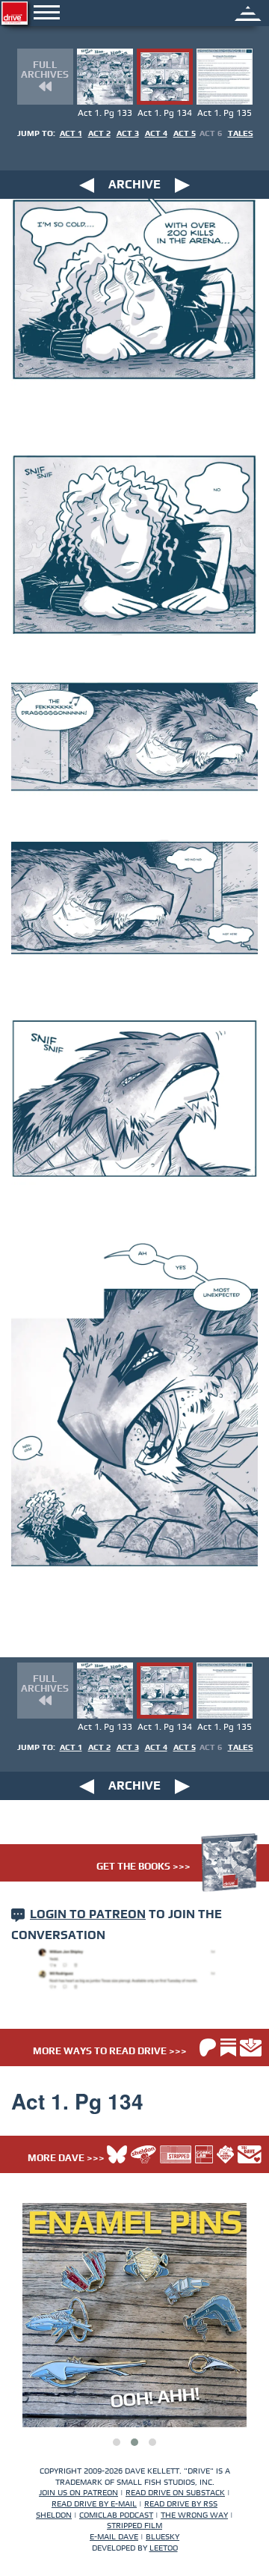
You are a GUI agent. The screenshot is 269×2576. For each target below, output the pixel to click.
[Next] (182, 185)
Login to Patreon (88, 1914)
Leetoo (164, 2548)
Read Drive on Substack (175, 2493)
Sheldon (54, 2515)
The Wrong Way (194, 2515)
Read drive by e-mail (94, 2504)
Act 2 (99, 133)
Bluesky (163, 2537)
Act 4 (156, 133)
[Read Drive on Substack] (228, 2047)
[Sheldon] (143, 2154)
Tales (241, 133)
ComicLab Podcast (116, 2515)
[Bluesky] (117, 2154)
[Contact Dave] (250, 2154)
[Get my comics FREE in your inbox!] (251, 2047)
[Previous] (87, 185)
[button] (117, 2442)
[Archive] (248, 12)
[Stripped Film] (176, 2154)
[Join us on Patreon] (208, 2047)
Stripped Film (134, 2526)
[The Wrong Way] (225, 2154)
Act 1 (71, 133)
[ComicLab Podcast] (204, 2154)
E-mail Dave (114, 2537)
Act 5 (185, 133)
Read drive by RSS (181, 2504)
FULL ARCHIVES (45, 70)
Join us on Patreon (78, 2493)
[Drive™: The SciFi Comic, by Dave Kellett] (15, 13)
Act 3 (128, 133)
